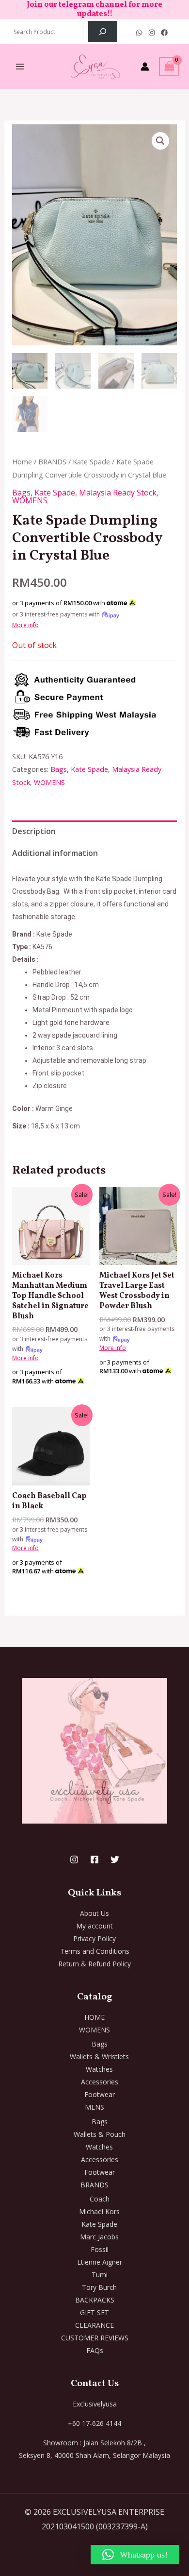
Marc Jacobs (99, 2237)
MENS (94, 2107)
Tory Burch (99, 2287)
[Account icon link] (145, 67)
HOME (94, 2017)
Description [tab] (34, 831)
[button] (160, 141)
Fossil (100, 2249)
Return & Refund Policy (94, 1964)
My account (94, 1926)
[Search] (103, 32)
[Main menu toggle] (20, 67)
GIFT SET (94, 2312)
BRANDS (52, 461)
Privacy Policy (94, 1938)
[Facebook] (164, 33)
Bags (21, 493)
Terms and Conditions (95, 1951)
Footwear (100, 2094)
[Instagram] (152, 33)
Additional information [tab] (55, 853)
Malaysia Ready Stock (118, 493)
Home (22, 461)
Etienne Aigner (100, 2262)
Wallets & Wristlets (99, 2056)
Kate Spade (91, 461)
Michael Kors (99, 2211)
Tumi (100, 2275)
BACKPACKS (95, 2300)
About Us (94, 1913)
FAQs (95, 2350)
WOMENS (30, 500)
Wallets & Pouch (100, 2134)
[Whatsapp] (139, 33)
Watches (99, 2069)
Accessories (100, 2082)
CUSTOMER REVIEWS (95, 2338)
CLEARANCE (94, 2325)
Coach (100, 2199)
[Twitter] (115, 1859)
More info (25, 625)
